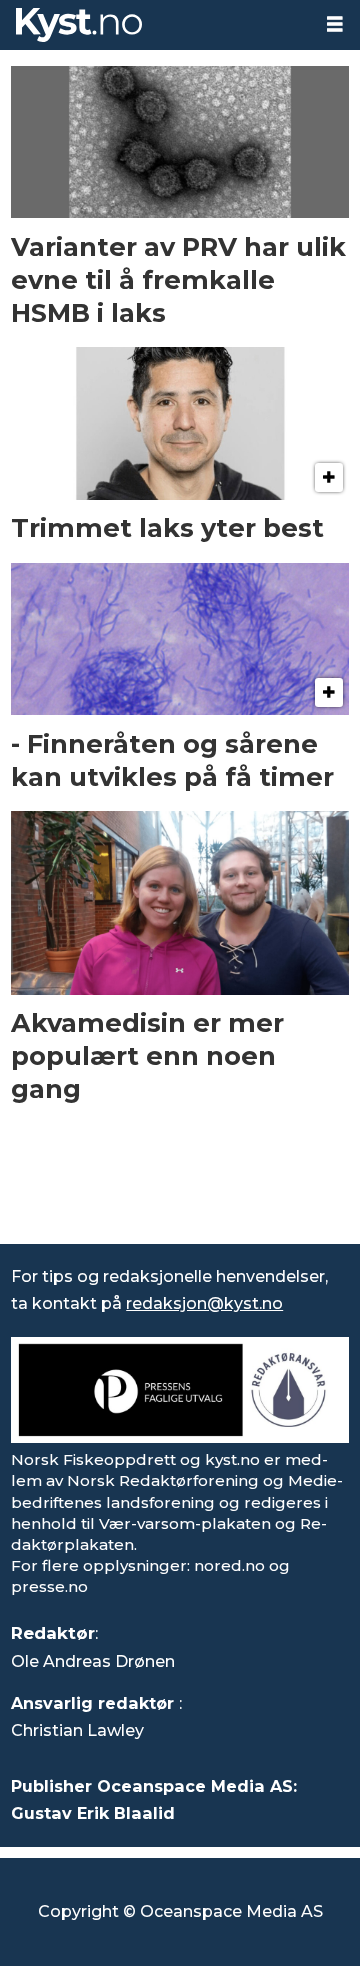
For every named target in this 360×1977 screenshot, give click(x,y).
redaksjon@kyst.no (204, 1303)
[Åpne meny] (335, 24)
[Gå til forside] (155, 25)
